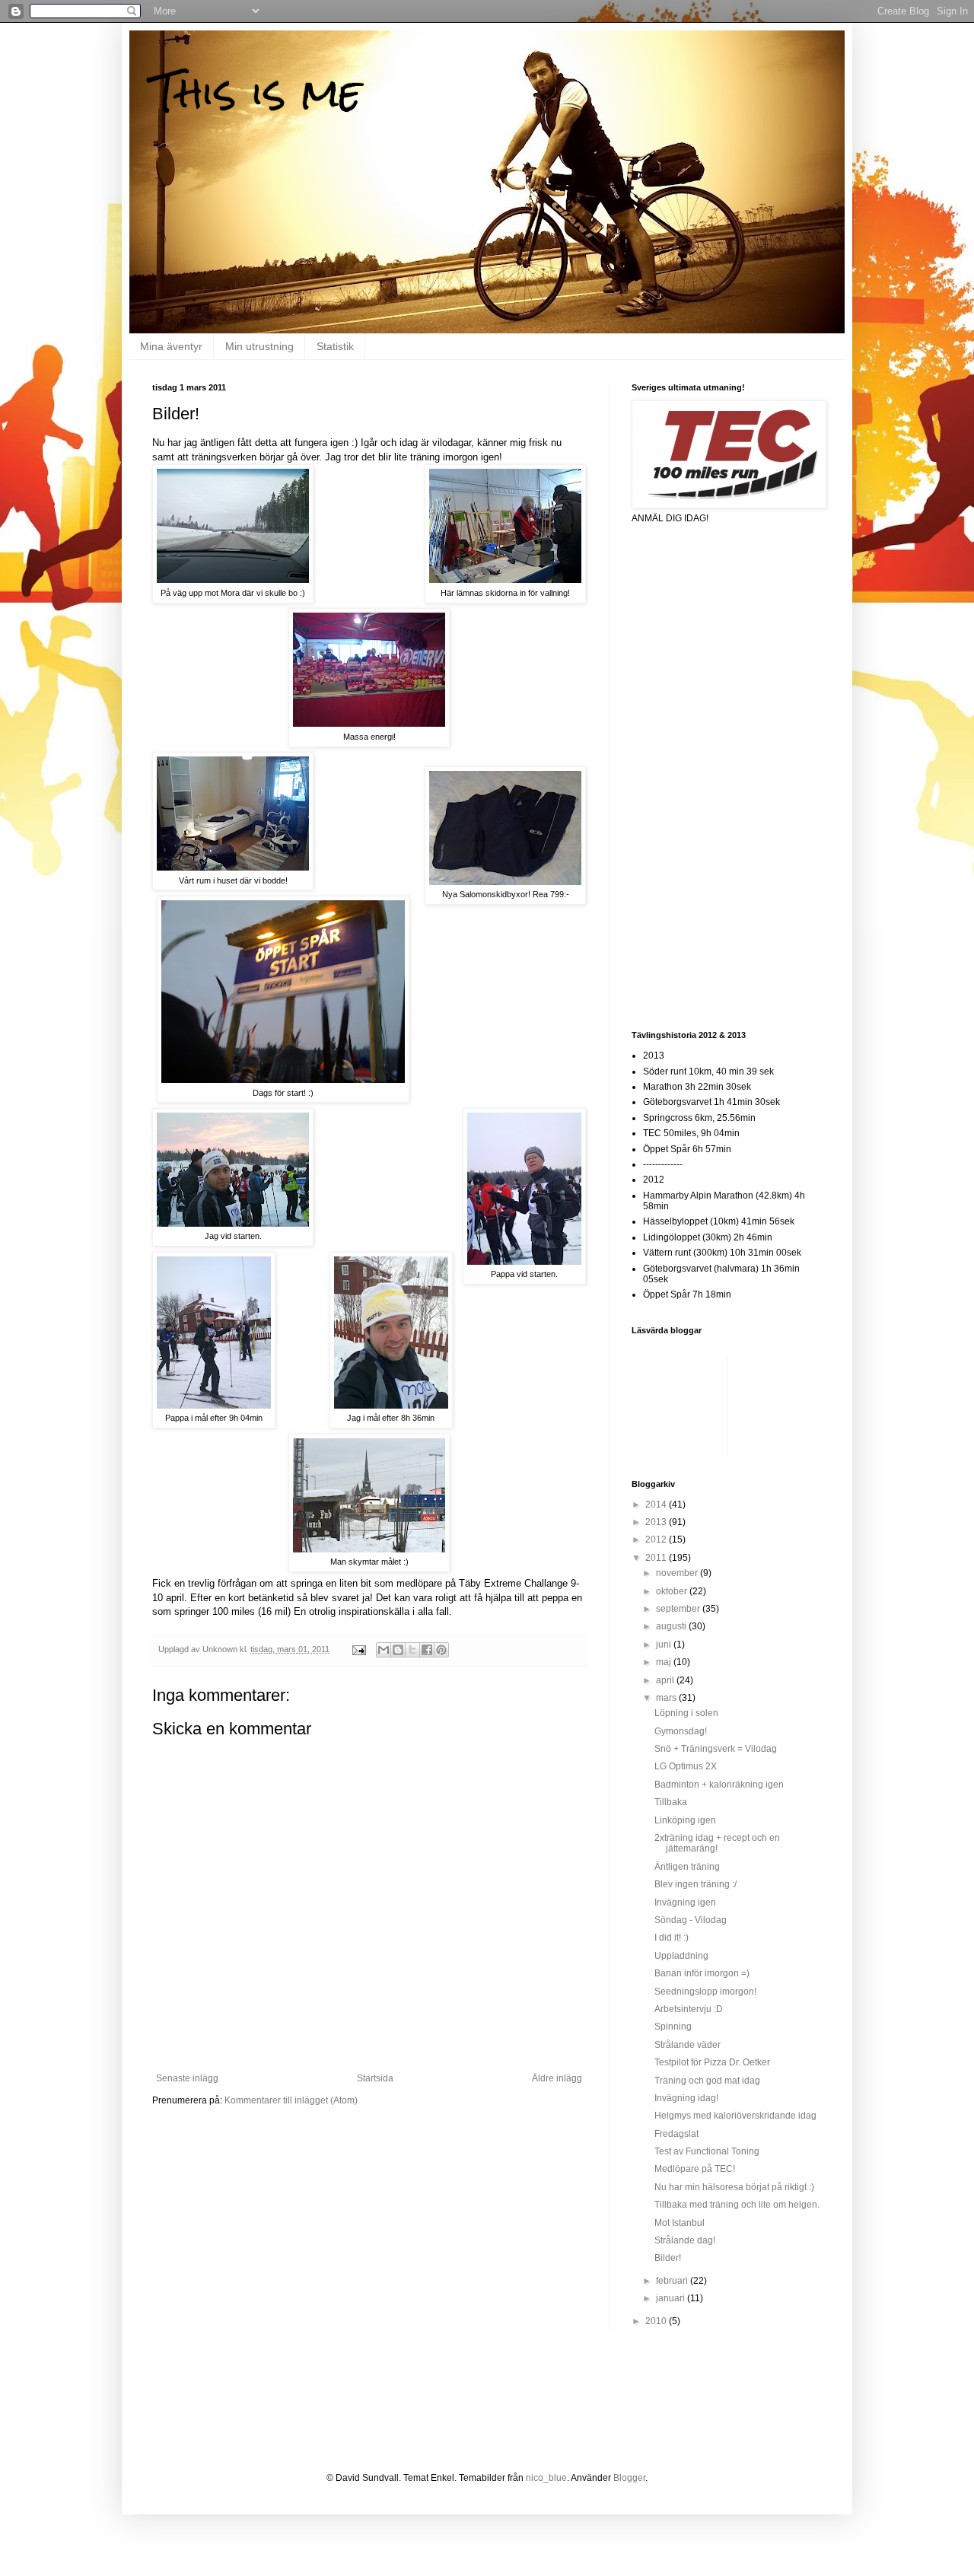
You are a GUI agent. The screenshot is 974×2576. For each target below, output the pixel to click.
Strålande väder (688, 2045)
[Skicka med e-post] (384, 1650)
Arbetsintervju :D (689, 2009)
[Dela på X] (412, 1650)
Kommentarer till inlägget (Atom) (291, 2100)
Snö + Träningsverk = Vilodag (716, 1749)
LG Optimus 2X (686, 1766)
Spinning (673, 2027)
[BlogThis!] (398, 1650)
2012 (657, 1540)
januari (672, 2298)
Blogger (629, 2478)
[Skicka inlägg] (358, 1649)
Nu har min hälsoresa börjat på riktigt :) (734, 2187)
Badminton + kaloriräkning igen (719, 1785)
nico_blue (546, 2478)
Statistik (335, 346)
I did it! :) (672, 1938)
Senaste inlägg (187, 2078)
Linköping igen (685, 1820)
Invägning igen (685, 1903)
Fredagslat (676, 2134)
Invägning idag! (686, 2098)
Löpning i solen (686, 1713)
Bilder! (668, 2258)
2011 (657, 1558)
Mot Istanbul (680, 2223)
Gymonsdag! (681, 1731)
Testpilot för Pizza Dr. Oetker (712, 2062)
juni (665, 1645)
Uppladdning (681, 1956)
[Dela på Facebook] (427, 1650)
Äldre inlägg (557, 2078)
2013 (657, 1522)
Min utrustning (259, 346)
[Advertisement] (692, 775)
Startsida (375, 2078)
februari (673, 2281)
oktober (673, 1591)
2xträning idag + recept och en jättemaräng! (717, 1843)
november (678, 1573)
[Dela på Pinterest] (441, 1650)
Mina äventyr (171, 346)
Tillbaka (671, 1802)
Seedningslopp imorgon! (705, 1992)
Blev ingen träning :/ (695, 1884)
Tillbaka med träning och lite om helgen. (737, 2205)
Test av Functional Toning (707, 2151)
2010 (657, 2321)
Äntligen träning (687, 1867)
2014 (657, 1505)
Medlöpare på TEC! (695, 2169)
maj (665, 1662)
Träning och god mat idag (707, 2081)
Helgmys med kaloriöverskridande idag (735, 2116)
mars (667, 1698)
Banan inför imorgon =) (702, 1973)
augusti (672, 1626)
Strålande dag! (685, 2240)
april (666, 1680)
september (679, 1609)
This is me (257, 92)
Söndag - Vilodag (691, 1920)
